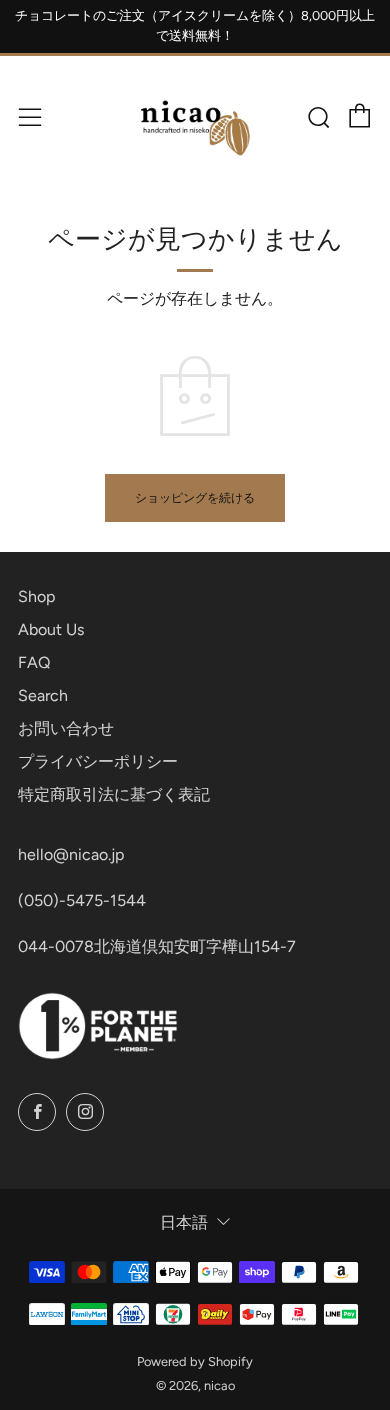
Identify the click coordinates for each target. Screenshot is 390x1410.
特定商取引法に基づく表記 (114, 794)
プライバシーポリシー (98, 761)
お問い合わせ (66, 728)
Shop (36, 596)
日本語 (184, 1222)
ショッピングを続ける (195, 498)
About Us (51, 629)
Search (43, 695)
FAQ (34, 662)
